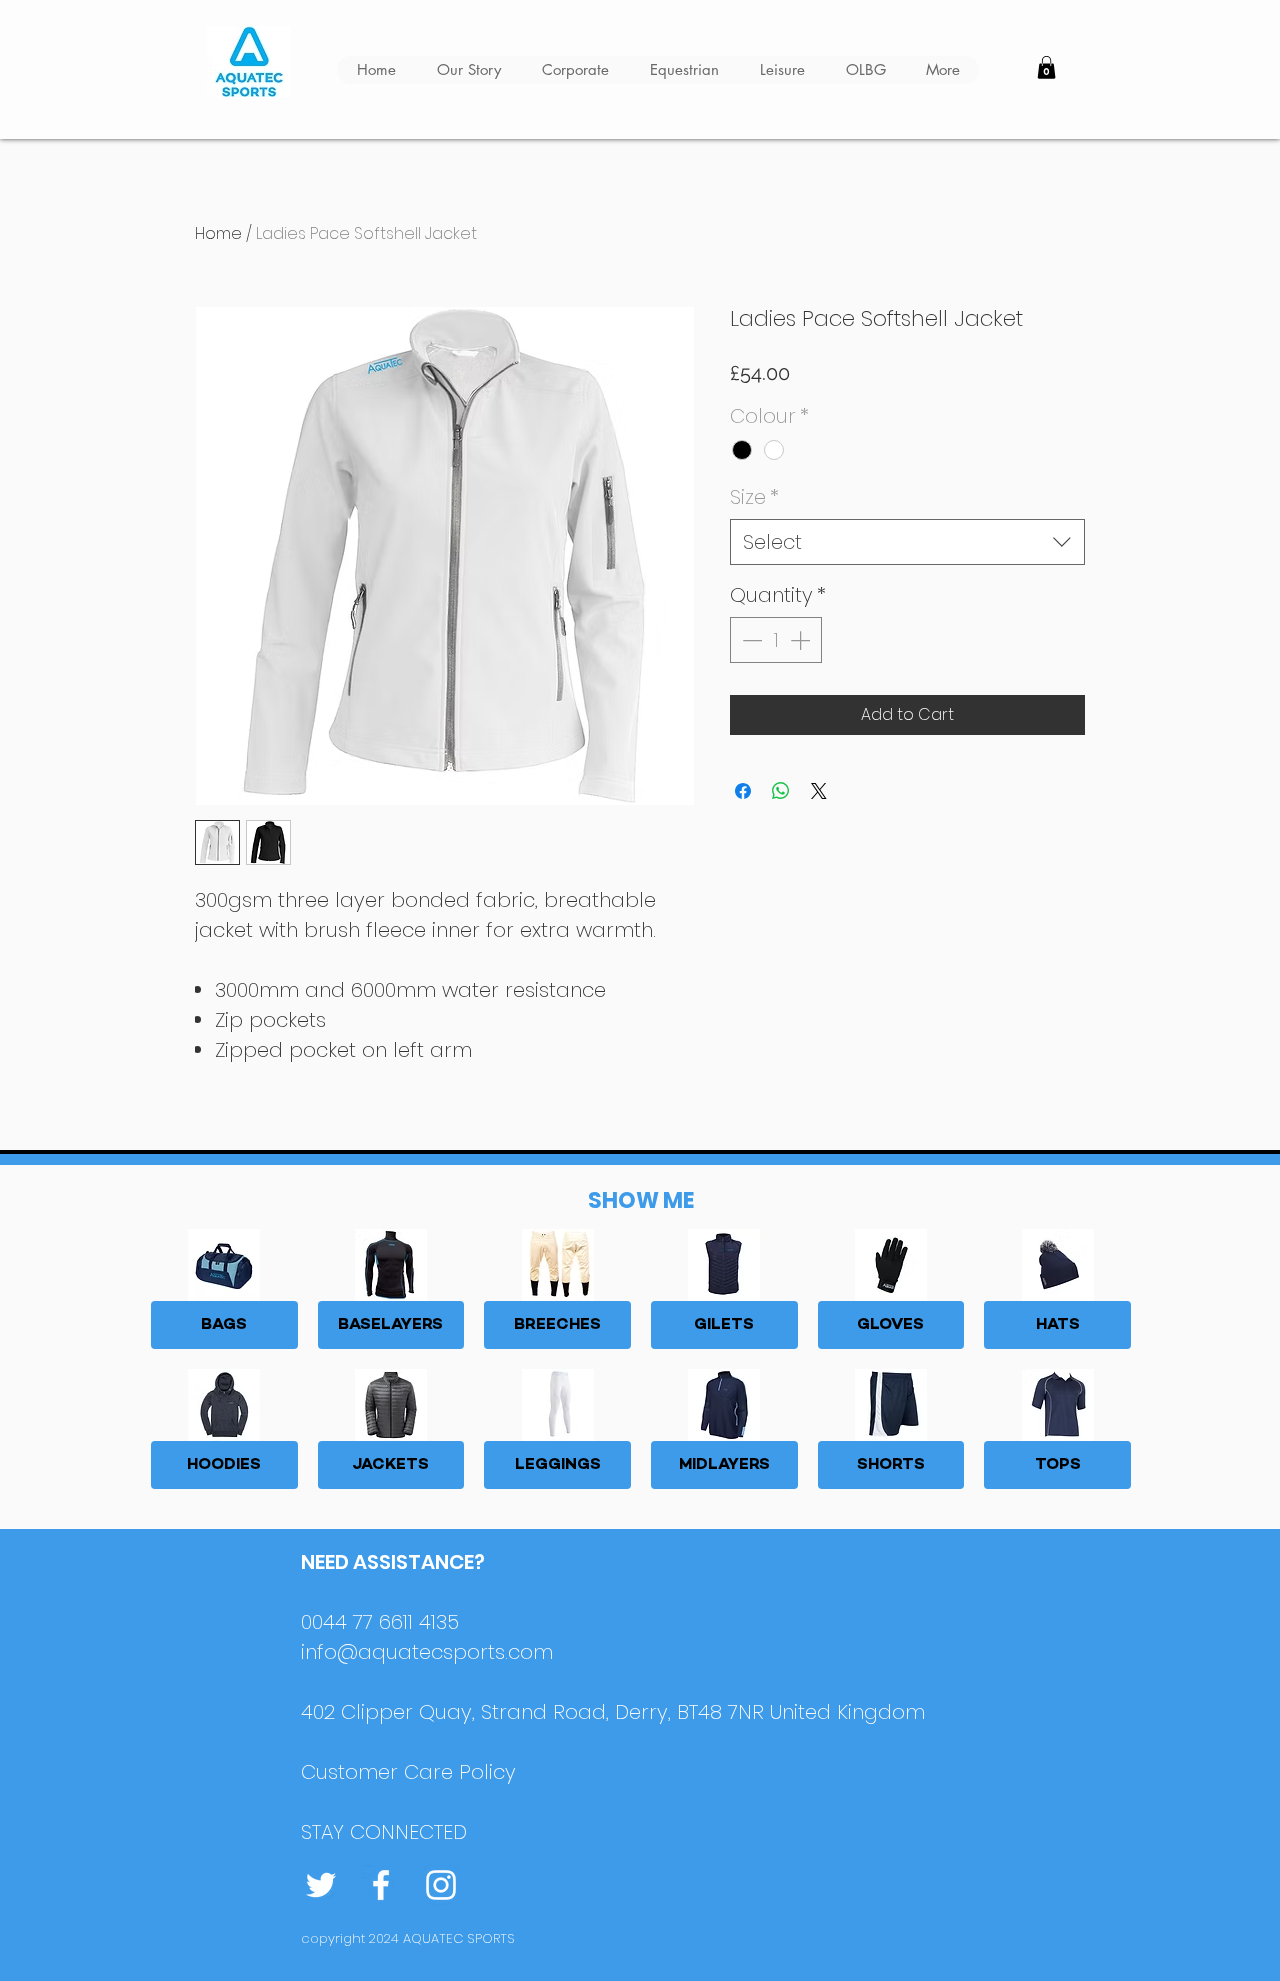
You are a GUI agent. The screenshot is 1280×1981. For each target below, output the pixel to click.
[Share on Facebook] (743, 791)
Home (218, 233)
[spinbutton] (776, 640)
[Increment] (802, 640)
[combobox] (907, 542)
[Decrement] (750, 640)
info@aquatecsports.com (427, 1652)
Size (754, 497)
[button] (1046, 67)
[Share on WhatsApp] (781, 791)
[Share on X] (819, 791)
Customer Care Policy (408, 1772)
